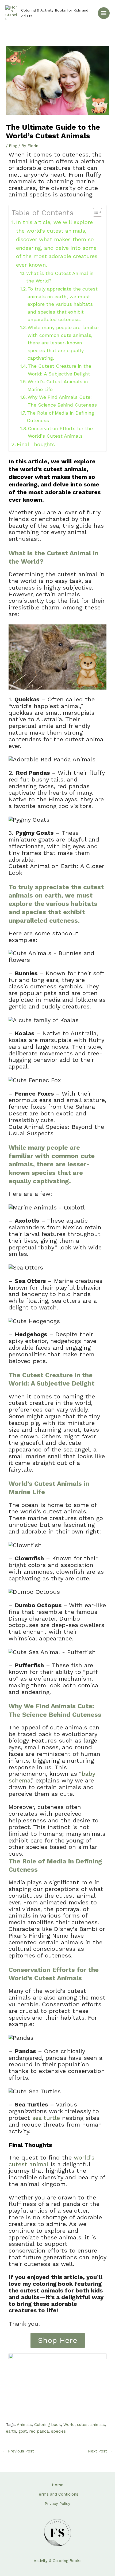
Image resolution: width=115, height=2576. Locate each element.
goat (23, 2431)
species (58, 2431)
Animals (24, 2425)
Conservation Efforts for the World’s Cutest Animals (60, 432)
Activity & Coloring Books (58, 2561)
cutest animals (91, 2425)
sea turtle (46, 2118)
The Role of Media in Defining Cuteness (60, 417)
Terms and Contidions (57, 2494)
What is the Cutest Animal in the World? (60, 277)
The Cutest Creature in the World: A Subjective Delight (60, 370)
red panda (39, 2431)
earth (11, 2431)
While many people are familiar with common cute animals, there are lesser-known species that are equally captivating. (63, 343)
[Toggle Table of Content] (95, 212)
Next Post (100, 2451)
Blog (13, 146)
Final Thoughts (36, 444)
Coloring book (48, 2425)
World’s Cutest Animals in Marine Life (58, 385)
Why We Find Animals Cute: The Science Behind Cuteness (62, 401)
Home (58, 2485)
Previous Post (18, 2451)
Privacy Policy (57, 2504)
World (69, 2425)
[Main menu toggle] (104, 13)
